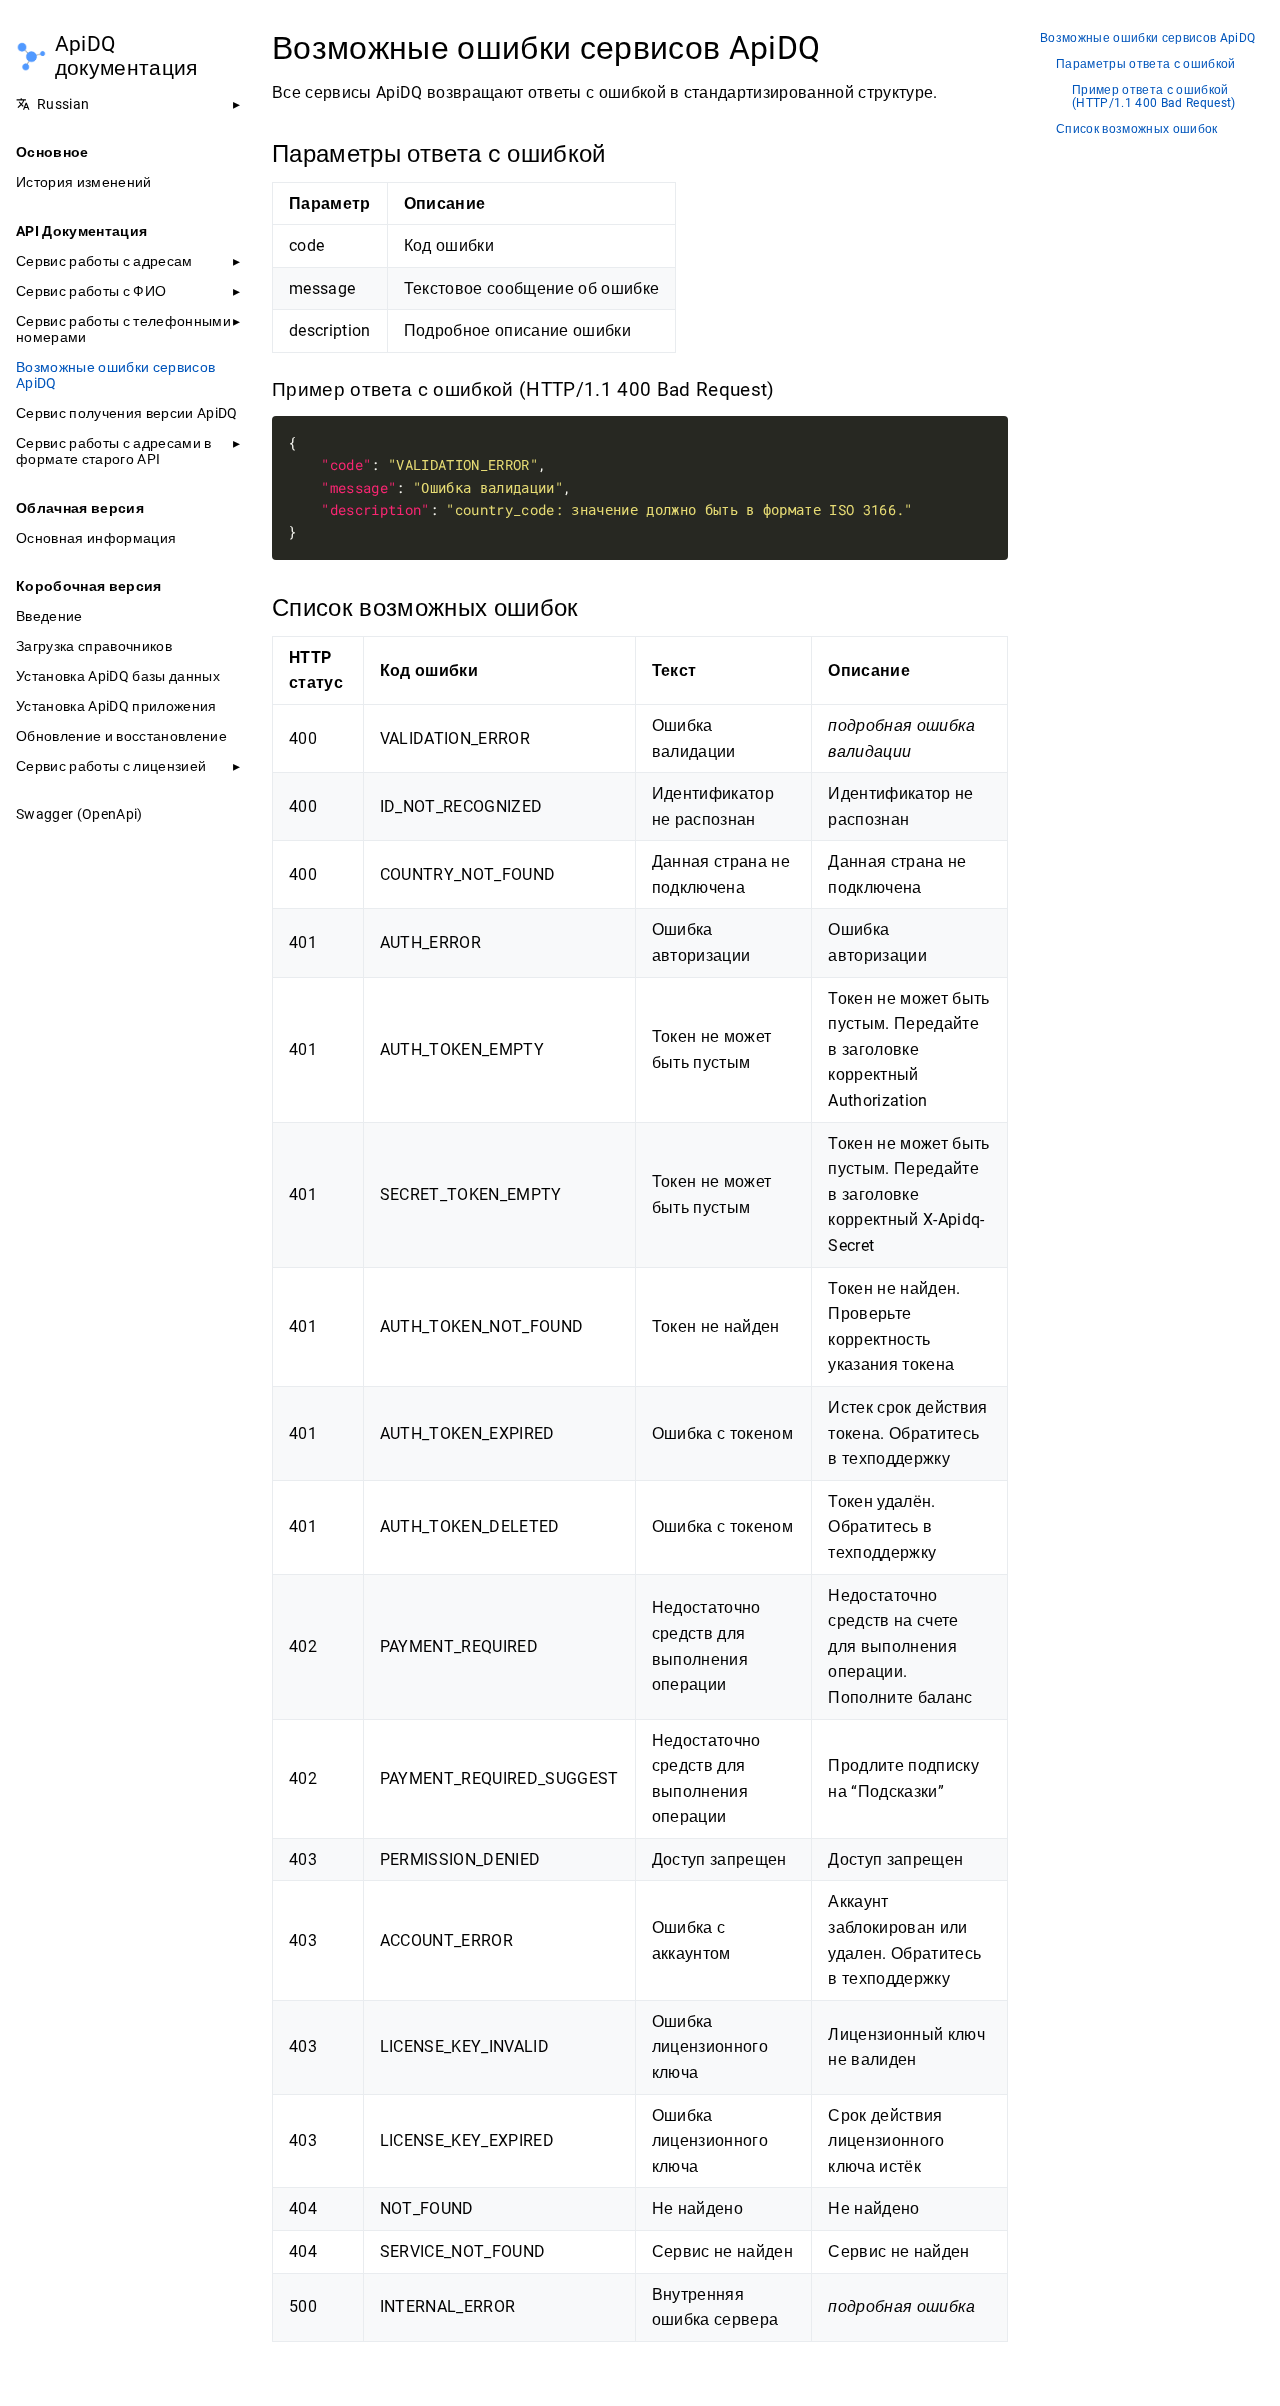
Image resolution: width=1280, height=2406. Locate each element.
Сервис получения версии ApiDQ (127, 413)
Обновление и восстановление (121, 736)
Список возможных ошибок (1137, 129)
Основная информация (96, 538)
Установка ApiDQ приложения (116, 706)
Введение (49, 616)
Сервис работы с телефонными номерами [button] (123, 329)
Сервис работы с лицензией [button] (111, 766)
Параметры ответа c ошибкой (1146, 64)
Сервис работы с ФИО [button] (91, 291)
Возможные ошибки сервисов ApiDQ (115, 375)
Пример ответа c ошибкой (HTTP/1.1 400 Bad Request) (1154, 97)
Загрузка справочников (94, 646)
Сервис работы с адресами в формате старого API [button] (114, 451)
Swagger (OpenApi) (79, 814)
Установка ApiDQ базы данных (118, 676)
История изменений (84, 182)
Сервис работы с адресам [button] (104, 261)
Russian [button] (63, 104)
